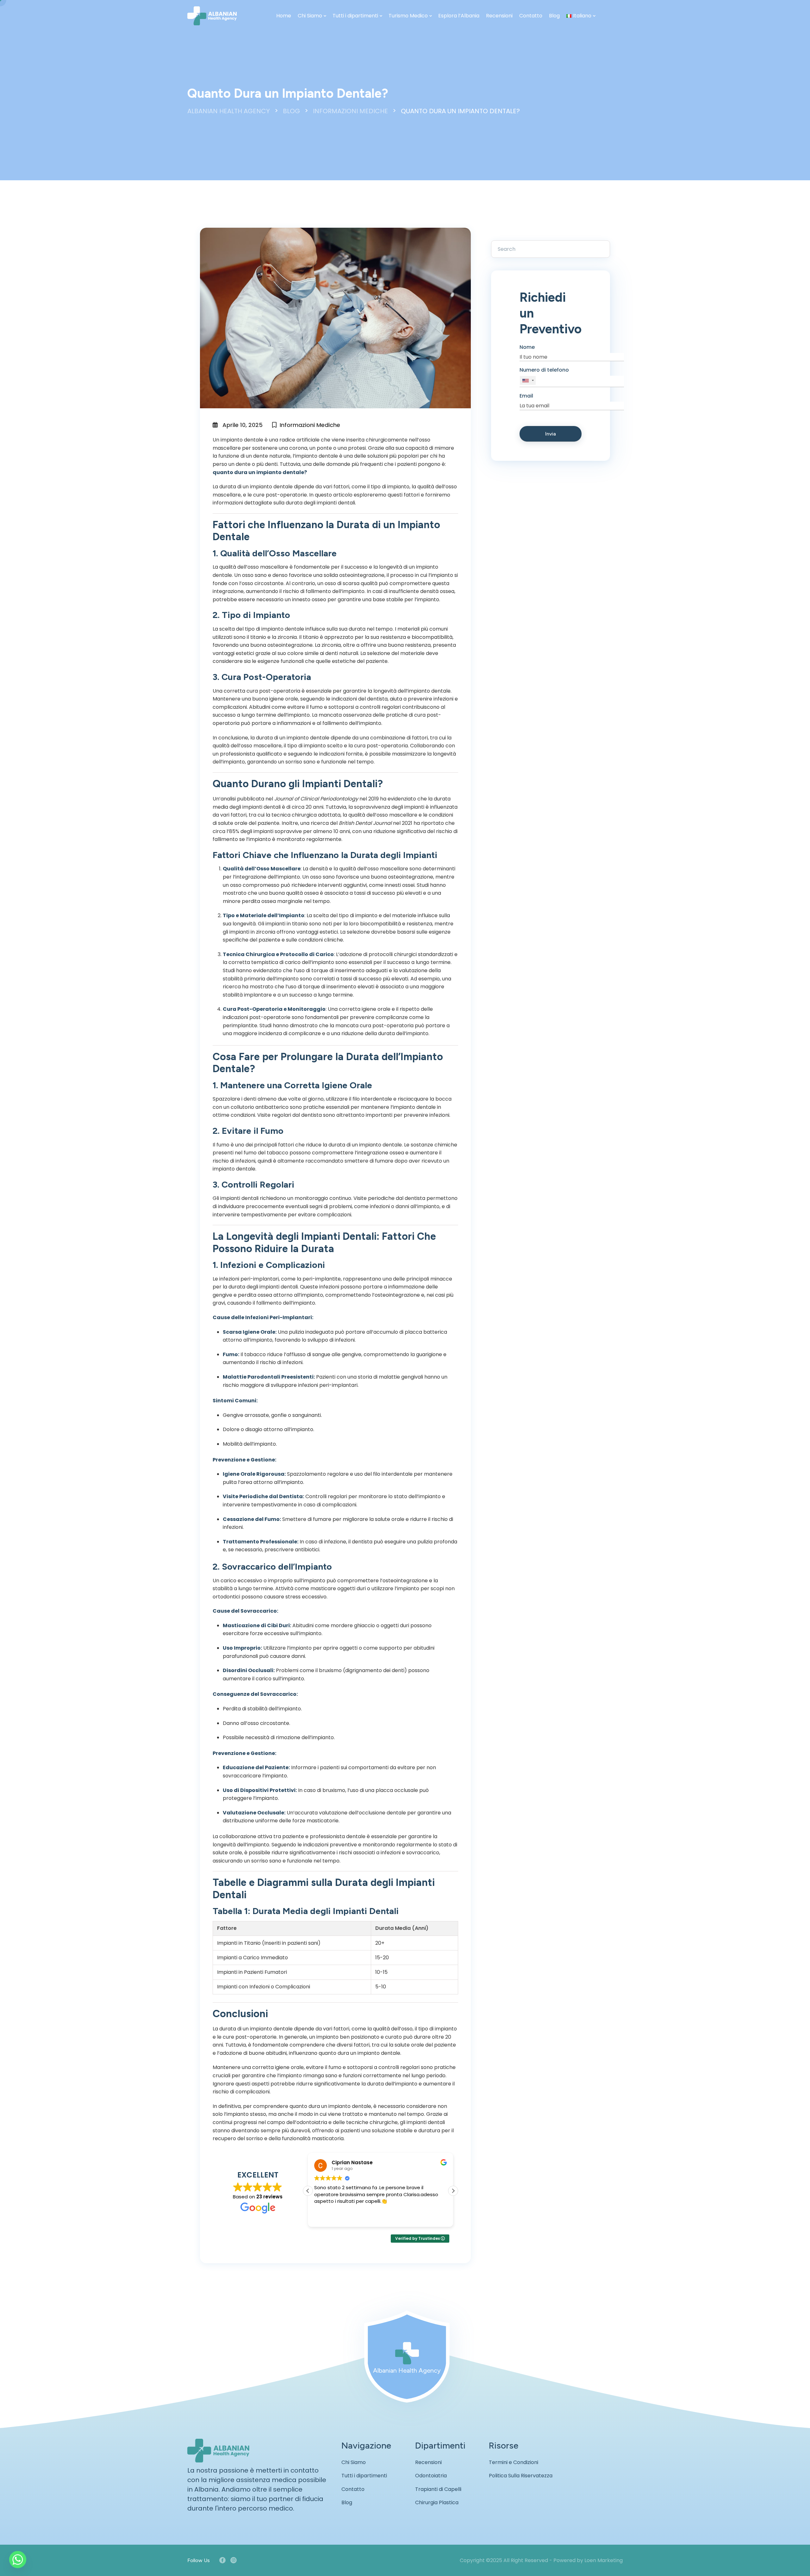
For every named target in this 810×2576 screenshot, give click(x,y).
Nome (527, 347)
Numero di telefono (544, 370)
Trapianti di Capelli (438, 2489)
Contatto (531, 16)
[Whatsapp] (18, 2560)
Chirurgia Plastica (437, 2502)
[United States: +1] (528, 381)
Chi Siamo (310, 16)
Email (526, 396)
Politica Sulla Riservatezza (521, 2476)
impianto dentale (241, 440)
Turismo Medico (408, 16)
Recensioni (499, 16)
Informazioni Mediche (310, 425)
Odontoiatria (431, 2476)
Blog (554, 16)
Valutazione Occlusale (253, 1813)
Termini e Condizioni (514, 2462)
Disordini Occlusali (248, 1670)
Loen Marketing (604, 2560)
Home (284, 16)
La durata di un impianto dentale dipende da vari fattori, (281, 487)
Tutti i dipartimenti (355, 16)
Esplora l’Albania (459, 16)
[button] (453, 2191)
